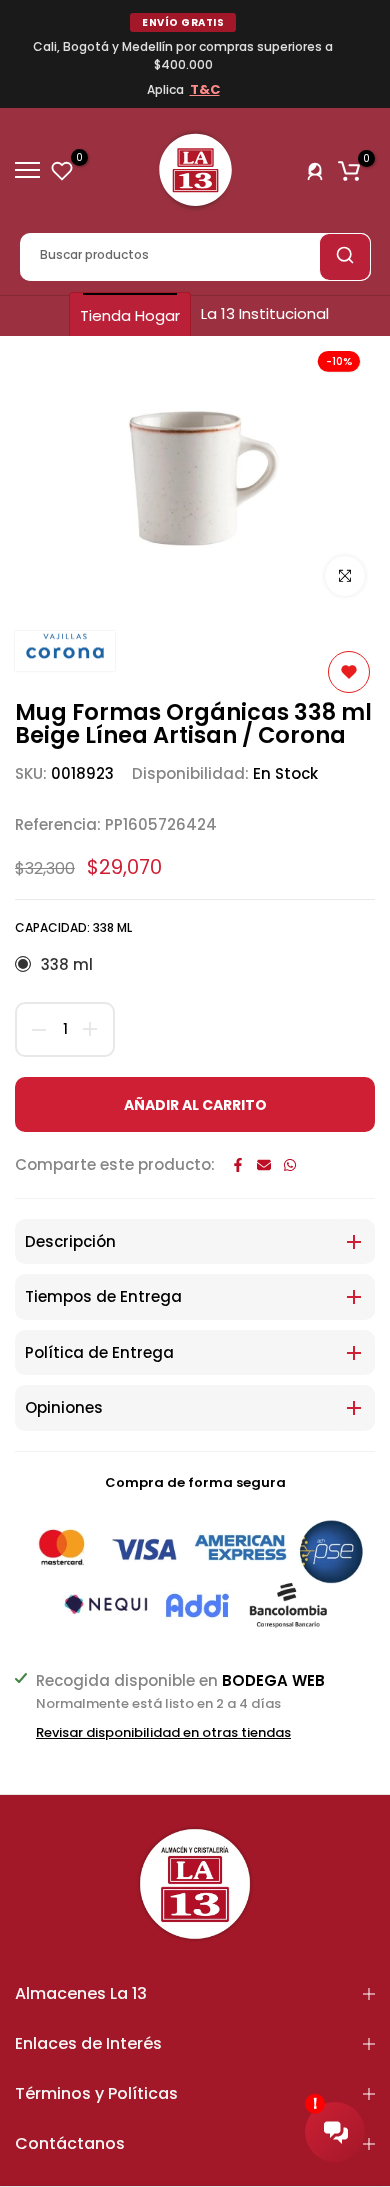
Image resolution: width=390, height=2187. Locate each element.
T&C (205, 89)
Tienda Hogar (130, 315)
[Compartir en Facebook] (238, 1165)
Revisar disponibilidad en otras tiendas (163, 1733)
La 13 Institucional (265, 313)
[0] (62, 170)
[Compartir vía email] (264, 1165)
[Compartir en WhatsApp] (290, 1165)
